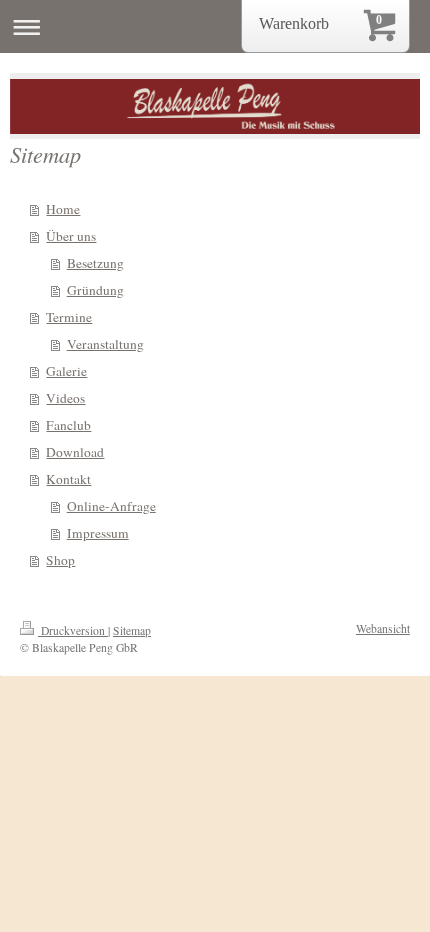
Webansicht (383, 628)
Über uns (71, 236)
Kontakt (68, 479)
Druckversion (73, 630)
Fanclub (68, 425)
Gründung (95, 290)
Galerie (66, 371)
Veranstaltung (105, 344)
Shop (60, 560)
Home (63, 209)
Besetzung (95, 263)
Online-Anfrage (111, 506)
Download (75, 452)
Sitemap (132, 630)
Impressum (98, 533)
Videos (65, 398)
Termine (69, 317)
